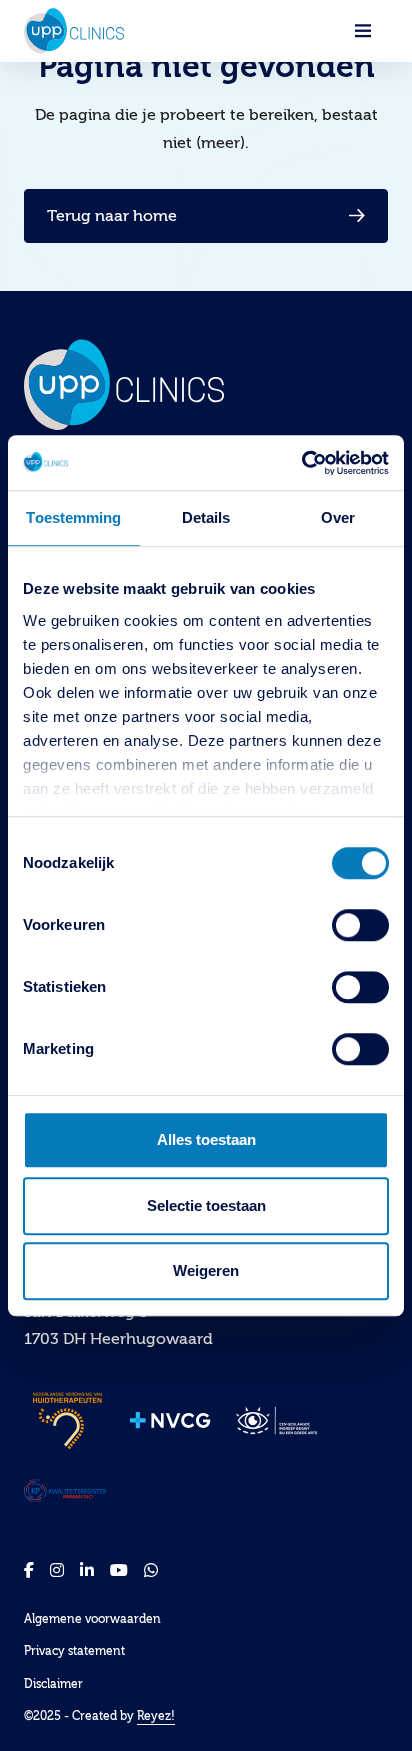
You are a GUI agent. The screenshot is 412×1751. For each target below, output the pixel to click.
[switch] (360, 925)
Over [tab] (338, 517)
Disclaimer (53, 1684)
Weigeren (206, 1270)
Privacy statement (74, 1651)
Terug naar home (112, 216)
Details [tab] (206, 517)
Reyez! (156, 1716)
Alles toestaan (206, 1139)
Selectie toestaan (206, 1205)
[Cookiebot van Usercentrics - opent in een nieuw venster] (301, 463)
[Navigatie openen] (363, 31)
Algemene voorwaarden (92, 1619)
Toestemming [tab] (73, 517)
